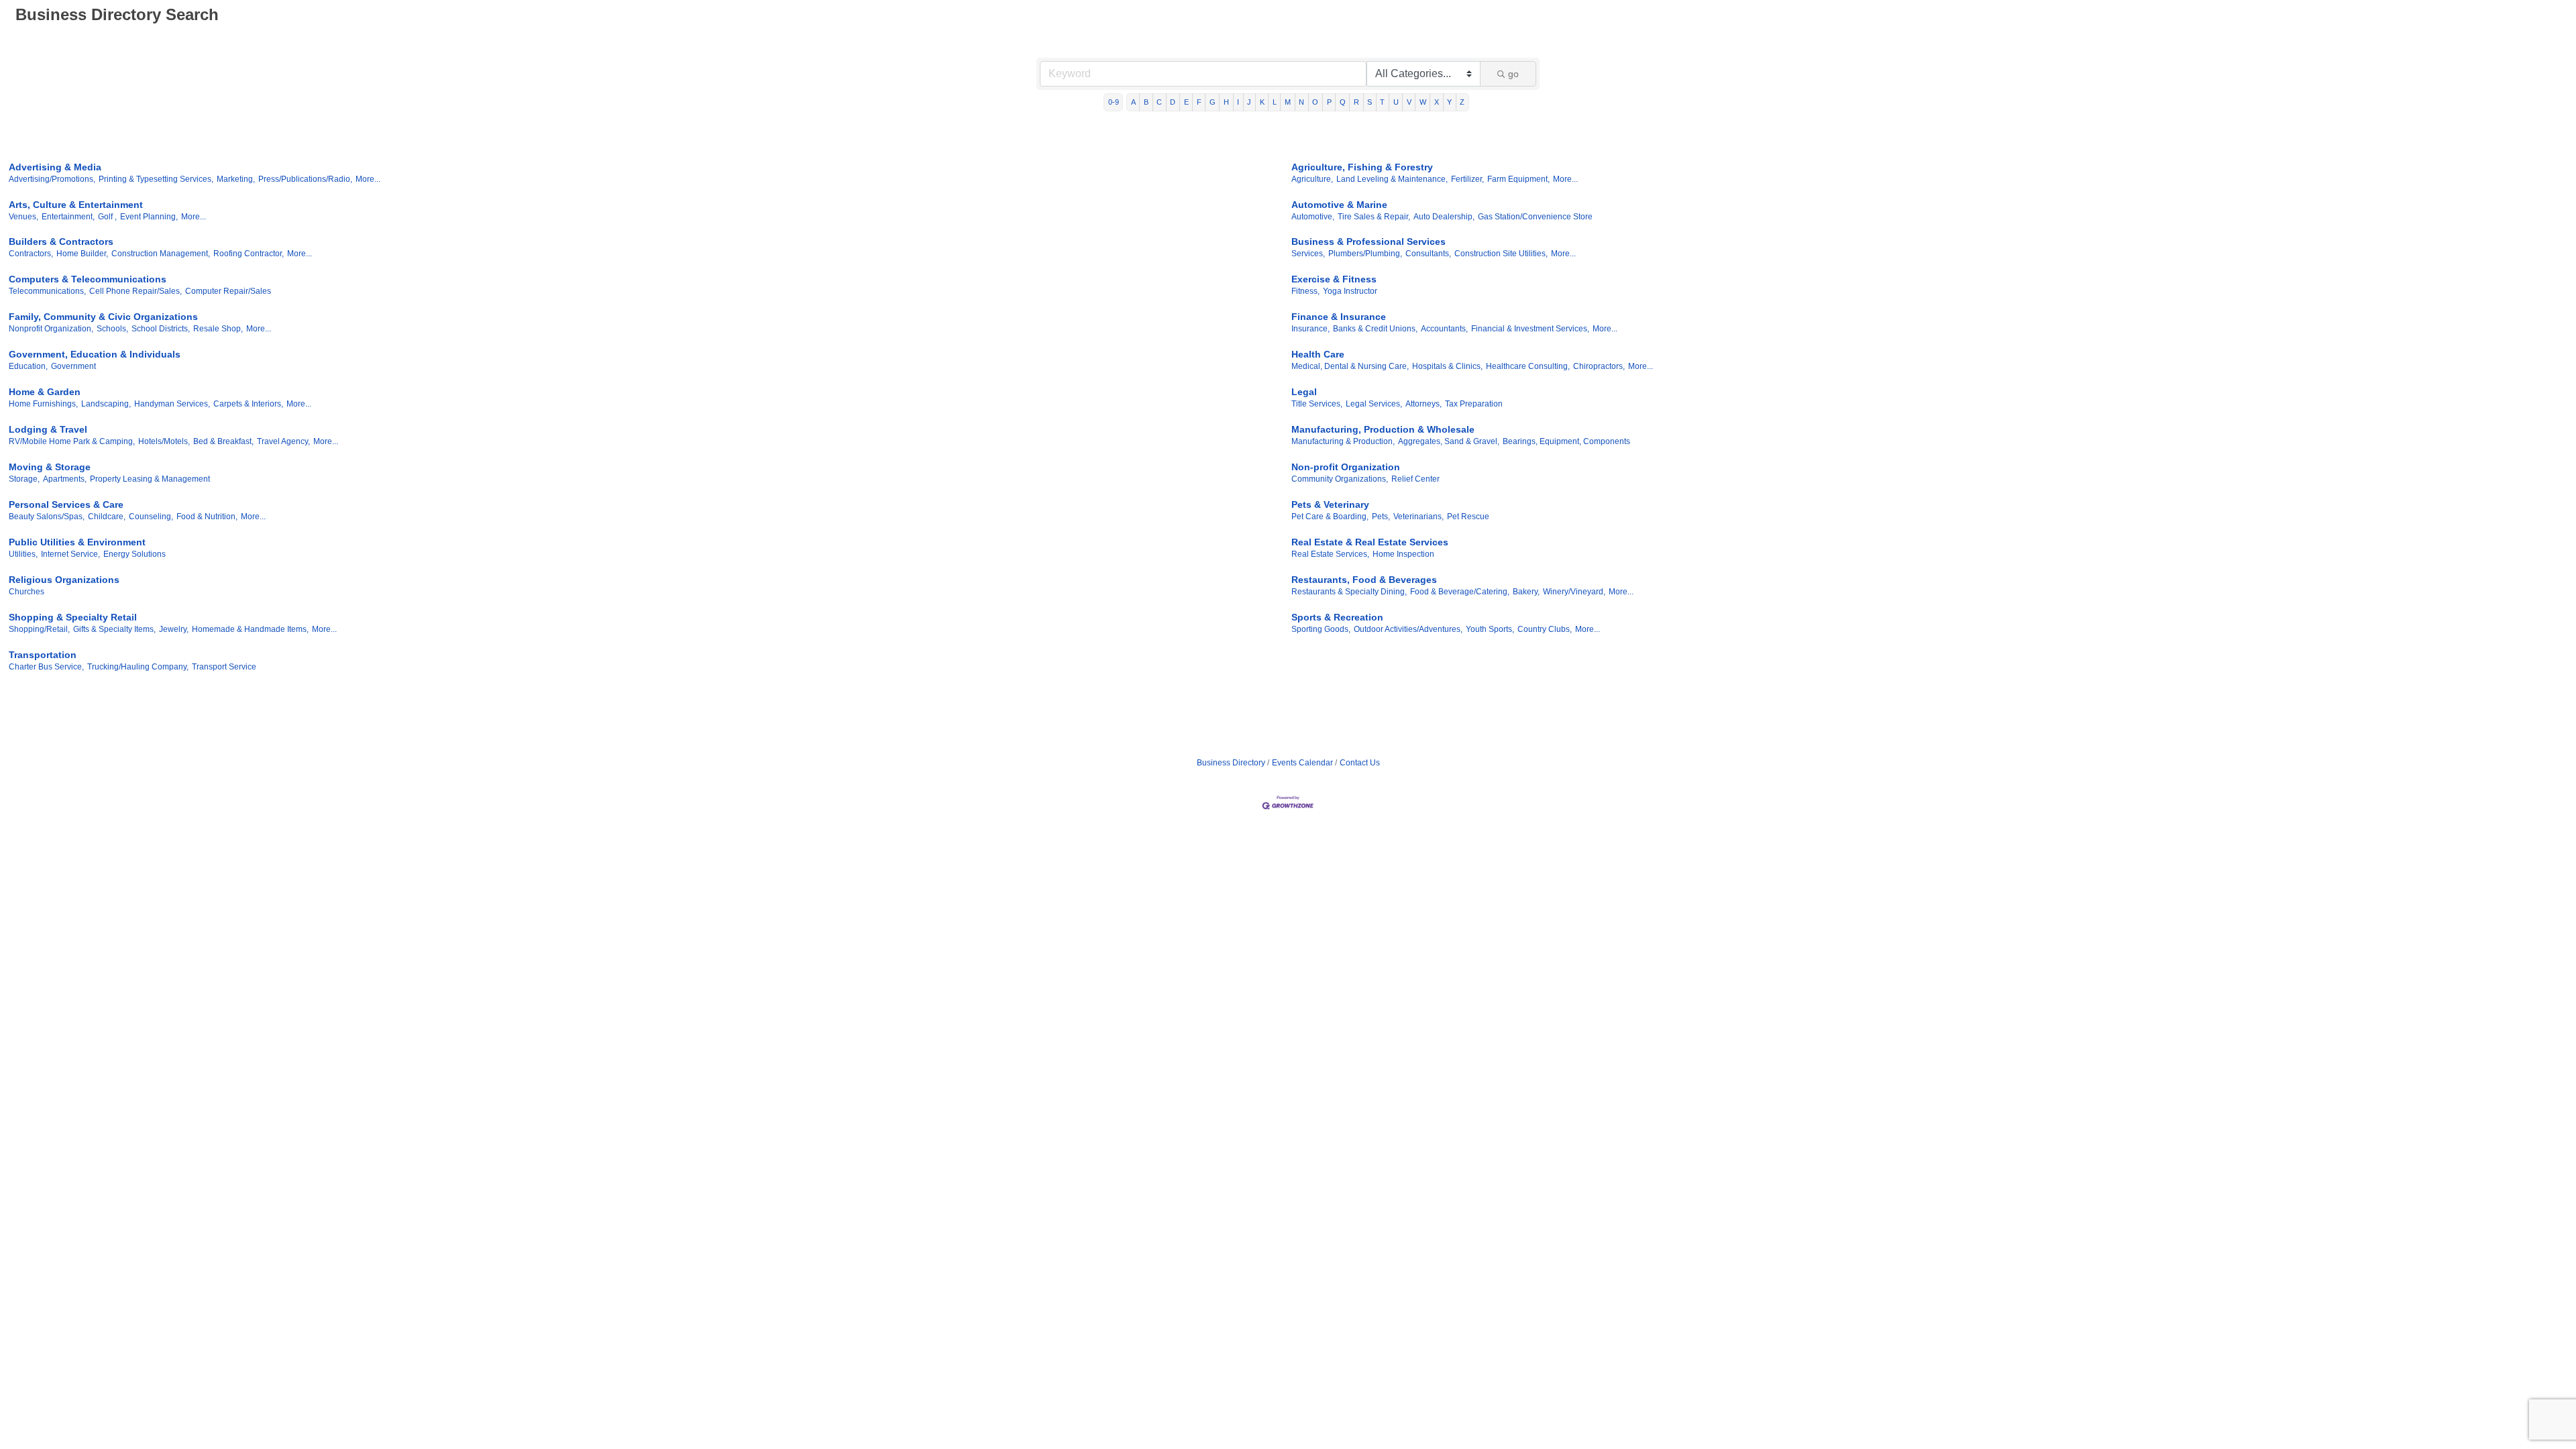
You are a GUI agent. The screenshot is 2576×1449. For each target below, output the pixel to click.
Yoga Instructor (1350, 291)
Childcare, (107, 517)
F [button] (1199, 102)
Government (73, 366)
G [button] (1213, 102)
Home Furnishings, (43, 404)
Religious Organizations (64, 580)
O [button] (1315, 102)
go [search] (1513, 74)
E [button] (1186, 102)
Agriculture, (1312, 179)
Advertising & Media (55, 167)
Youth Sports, (1490, 629)
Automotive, (1313, 217)
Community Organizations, (1340, 479)
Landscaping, (106, 404)
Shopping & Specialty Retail (73, 617)
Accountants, (1444, 329)
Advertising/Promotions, (52, 179)
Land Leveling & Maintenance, (1392, 179)
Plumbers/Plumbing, (1365, 254)
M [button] (1288, 102)
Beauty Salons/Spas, (47, 517)
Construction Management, (161, 254)
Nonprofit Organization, (51, 329)
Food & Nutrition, (207, 517)
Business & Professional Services (1368, 241)
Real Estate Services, (1330, 554)
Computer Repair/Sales (228, 291)
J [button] (1249, 102)
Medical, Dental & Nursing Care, (1350, 366)
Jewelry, (174, 629)
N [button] (1301, 102)
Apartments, (65, 479)
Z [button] (1462, 102)
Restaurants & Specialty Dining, (1349, 592)
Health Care (1318, 354)
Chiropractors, (1599, 366)
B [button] (1146, 102)
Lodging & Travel (48, 429)
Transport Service (224, 667)
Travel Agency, (283, 441)
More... (368, 179)
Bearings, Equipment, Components (1566, 441)
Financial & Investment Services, (1530, 329)
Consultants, (1428, 254)
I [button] (1238, 102)
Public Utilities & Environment (77, 542)
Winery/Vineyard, (1574, 592)
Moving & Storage (50, 467)
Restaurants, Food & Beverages (1364, 580)
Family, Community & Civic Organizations (103, 317)
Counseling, (151, 517)
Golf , (107, 217)
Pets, (1381, 517)
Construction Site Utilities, (1501, 254)
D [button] (1173, 102)
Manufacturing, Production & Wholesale (1383, 429)
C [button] (1159, 102)
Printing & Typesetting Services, (156, 179)
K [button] (1262, 102)
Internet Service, (70, 554)
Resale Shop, (218, 329)
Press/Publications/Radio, (305, 179)
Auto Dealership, (1444, 217)
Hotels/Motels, (164, 441)
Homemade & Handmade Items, (250, 629)
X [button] (1437, 102)
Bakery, (1526, 592)
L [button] (1275, 102)
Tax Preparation (1474, 404)
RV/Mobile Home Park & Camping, (72, 441)
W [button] (1423, 102)
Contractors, (31, 254)
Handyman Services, (172, 404)
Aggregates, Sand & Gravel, (1449, 441)
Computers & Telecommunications (88, 279)
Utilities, (23, 554)
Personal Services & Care (66, 504)
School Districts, (161, 329)
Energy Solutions (135, 554)
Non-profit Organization (1346, 467)
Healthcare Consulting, (1528, 366)
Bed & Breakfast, (223, 441)
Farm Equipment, (1518, 179)
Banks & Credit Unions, (1375, 329)
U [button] (1396, 102)
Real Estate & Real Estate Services (1370, 542)
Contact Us (1360, 763)
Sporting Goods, (1321, 629)
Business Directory (1231, 763)
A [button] (1133, 102)
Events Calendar (1302, 763)
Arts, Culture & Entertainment (76, 205)
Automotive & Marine (1339, 205)
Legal (1304, 392)
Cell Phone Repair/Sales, (136, 291)
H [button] (1226, 102)
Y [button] (1449, 102)
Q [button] (1343, 102)
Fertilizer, (1467, 179)
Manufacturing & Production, (1343, 441)
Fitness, (1305, 291)
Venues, (23, 217)
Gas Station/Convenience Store (1535, 217)
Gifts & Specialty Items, (114, 629)
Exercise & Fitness (1334, 279)
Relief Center (1415, 479)
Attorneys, (1424, 404)
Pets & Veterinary (1330, 504)
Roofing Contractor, (249, 254)
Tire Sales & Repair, (1374, 217)
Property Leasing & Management (150, 479)
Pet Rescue (1468, 517)
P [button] (1329, 102)
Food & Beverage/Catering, (1460, 592)
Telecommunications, (47, 291)
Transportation (43, 655)
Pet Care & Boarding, (1330, 517)
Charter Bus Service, (46, 667)
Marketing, (236, 179)
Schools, (112, 329)
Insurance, (1310, 329)
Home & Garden (45, 392)
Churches (26, 592)
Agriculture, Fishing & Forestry (1362, 167)
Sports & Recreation (1337, 617)
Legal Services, (1374, 404)
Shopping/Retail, (39, 629)
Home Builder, (82, 254)
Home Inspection (1403, 554)
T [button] (1382, 102)
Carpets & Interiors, (248, 404)
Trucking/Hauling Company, (138, 667)
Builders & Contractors (61, 241)
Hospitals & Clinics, (1447, 366)
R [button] (1356, 102)
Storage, (24, 479)
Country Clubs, (1545, 629)
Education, (28, 366)
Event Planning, (149, 217)
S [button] (1370, 102)
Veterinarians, (1418, 517)
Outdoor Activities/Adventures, (1408, 629)
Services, (1308, 254)
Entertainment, (68, 217)
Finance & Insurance (1339, 317)
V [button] (1409, 102)
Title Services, (1317, 404)
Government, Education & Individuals (95, 354)
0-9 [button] (1114, 102)
